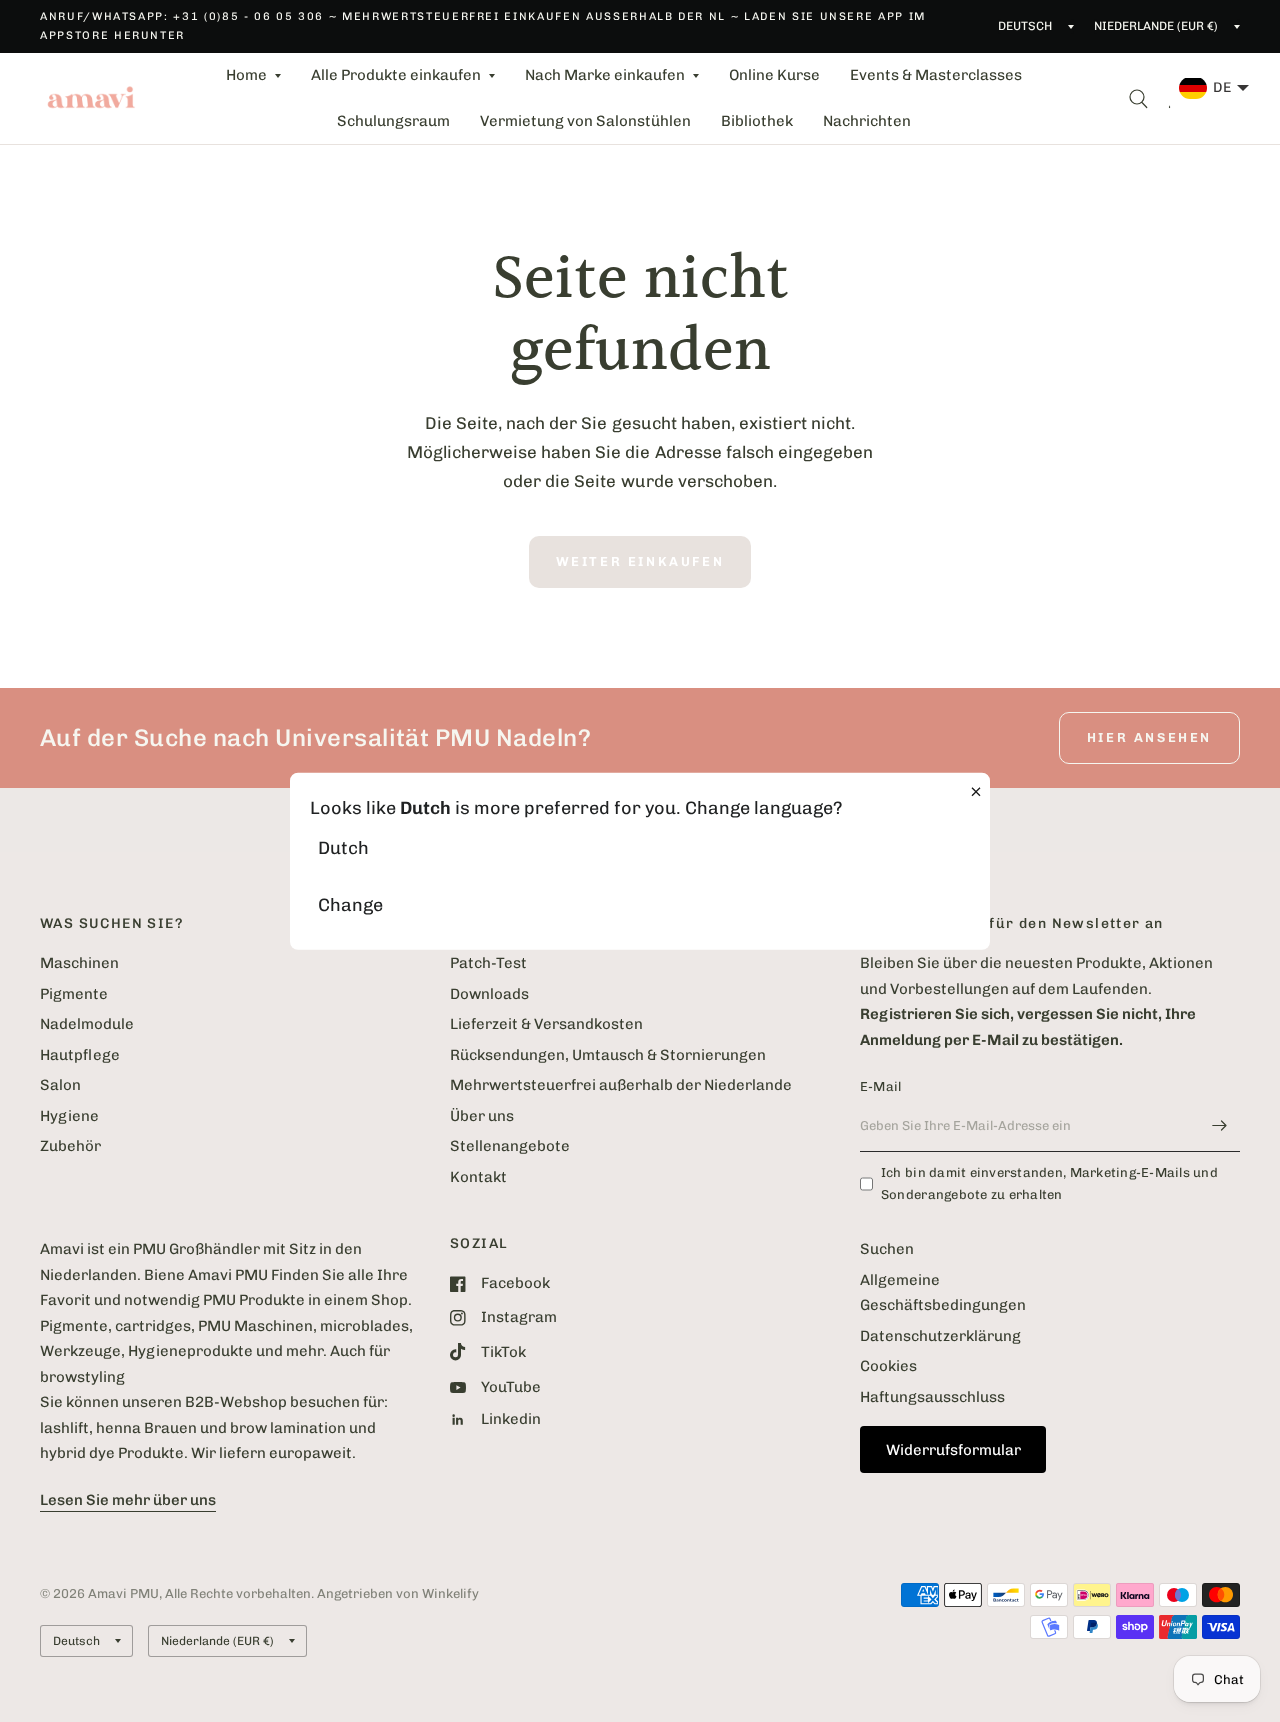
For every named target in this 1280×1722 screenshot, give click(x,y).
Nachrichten (867, 121)
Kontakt (478, 1177)
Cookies (888, 1366)
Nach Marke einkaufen (605, 75)
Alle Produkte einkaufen (396, 75)
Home (246, 75)
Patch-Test (488, 963)
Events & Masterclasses (936, 75)
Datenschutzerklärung (940, 1336)
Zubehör (70, 1146)
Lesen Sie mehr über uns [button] (128, 1500)
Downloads (489, 994)
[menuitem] (253, 76)
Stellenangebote (510, 1146)
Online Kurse (774, 75)
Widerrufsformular (953, 1450)
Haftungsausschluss (932, 1397)
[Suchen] (1138, 98)
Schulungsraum (393, 121)
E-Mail (881, 1086)
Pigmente (74, 994)
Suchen (887, 1249)
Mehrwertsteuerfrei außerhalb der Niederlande (621, 1085)
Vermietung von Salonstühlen (585, 121)
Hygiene (69, 1116)
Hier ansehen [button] (1149, 737)
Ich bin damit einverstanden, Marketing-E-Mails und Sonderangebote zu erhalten (1049, 1184)
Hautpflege (80, 1055)
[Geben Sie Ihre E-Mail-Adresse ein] (1220, 1126)
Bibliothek (757, 121)
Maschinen (79, 963)
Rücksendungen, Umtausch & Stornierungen (608, 1055)
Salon (60, 1085)
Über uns (482, 1116)
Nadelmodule (87, 1024)
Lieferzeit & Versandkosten (546, 1024)
